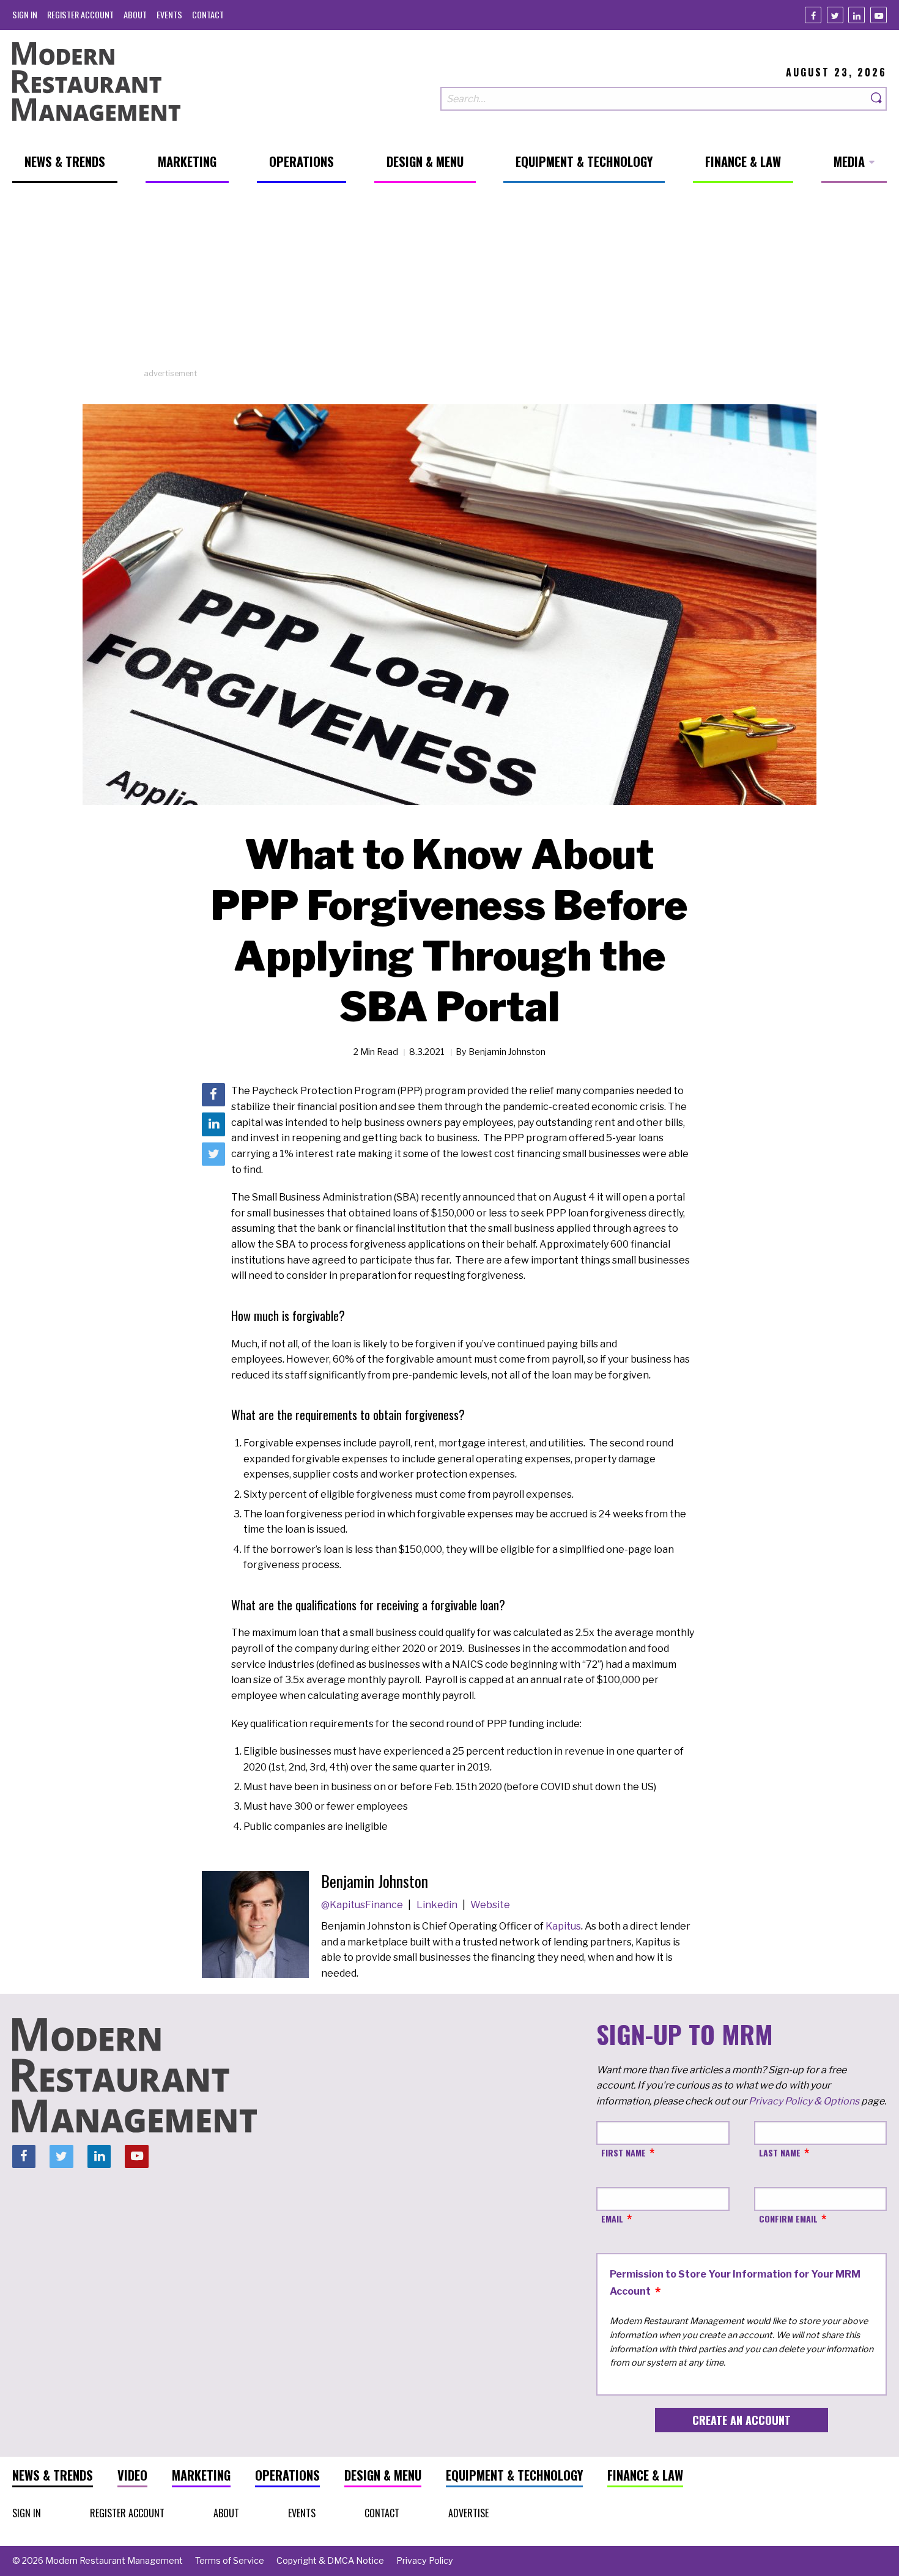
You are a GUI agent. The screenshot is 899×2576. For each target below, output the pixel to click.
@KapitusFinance (363, 1905)
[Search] (877, 99)
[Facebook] (813, 15)
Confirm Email (788, 2219)
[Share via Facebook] (213, 1095)
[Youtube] (879, 15)
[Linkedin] (856, 15)
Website (490, 1905)
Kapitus (563, 1926)
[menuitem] (25, 14)
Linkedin (438, 1905)
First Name (623, 2152)
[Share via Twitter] (213, 1154)
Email (612, 2219)
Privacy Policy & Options (804, 2101)
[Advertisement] (449, 282)
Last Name (780, 2152)
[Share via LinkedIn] (213, 1125)
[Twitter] (835, 15)
